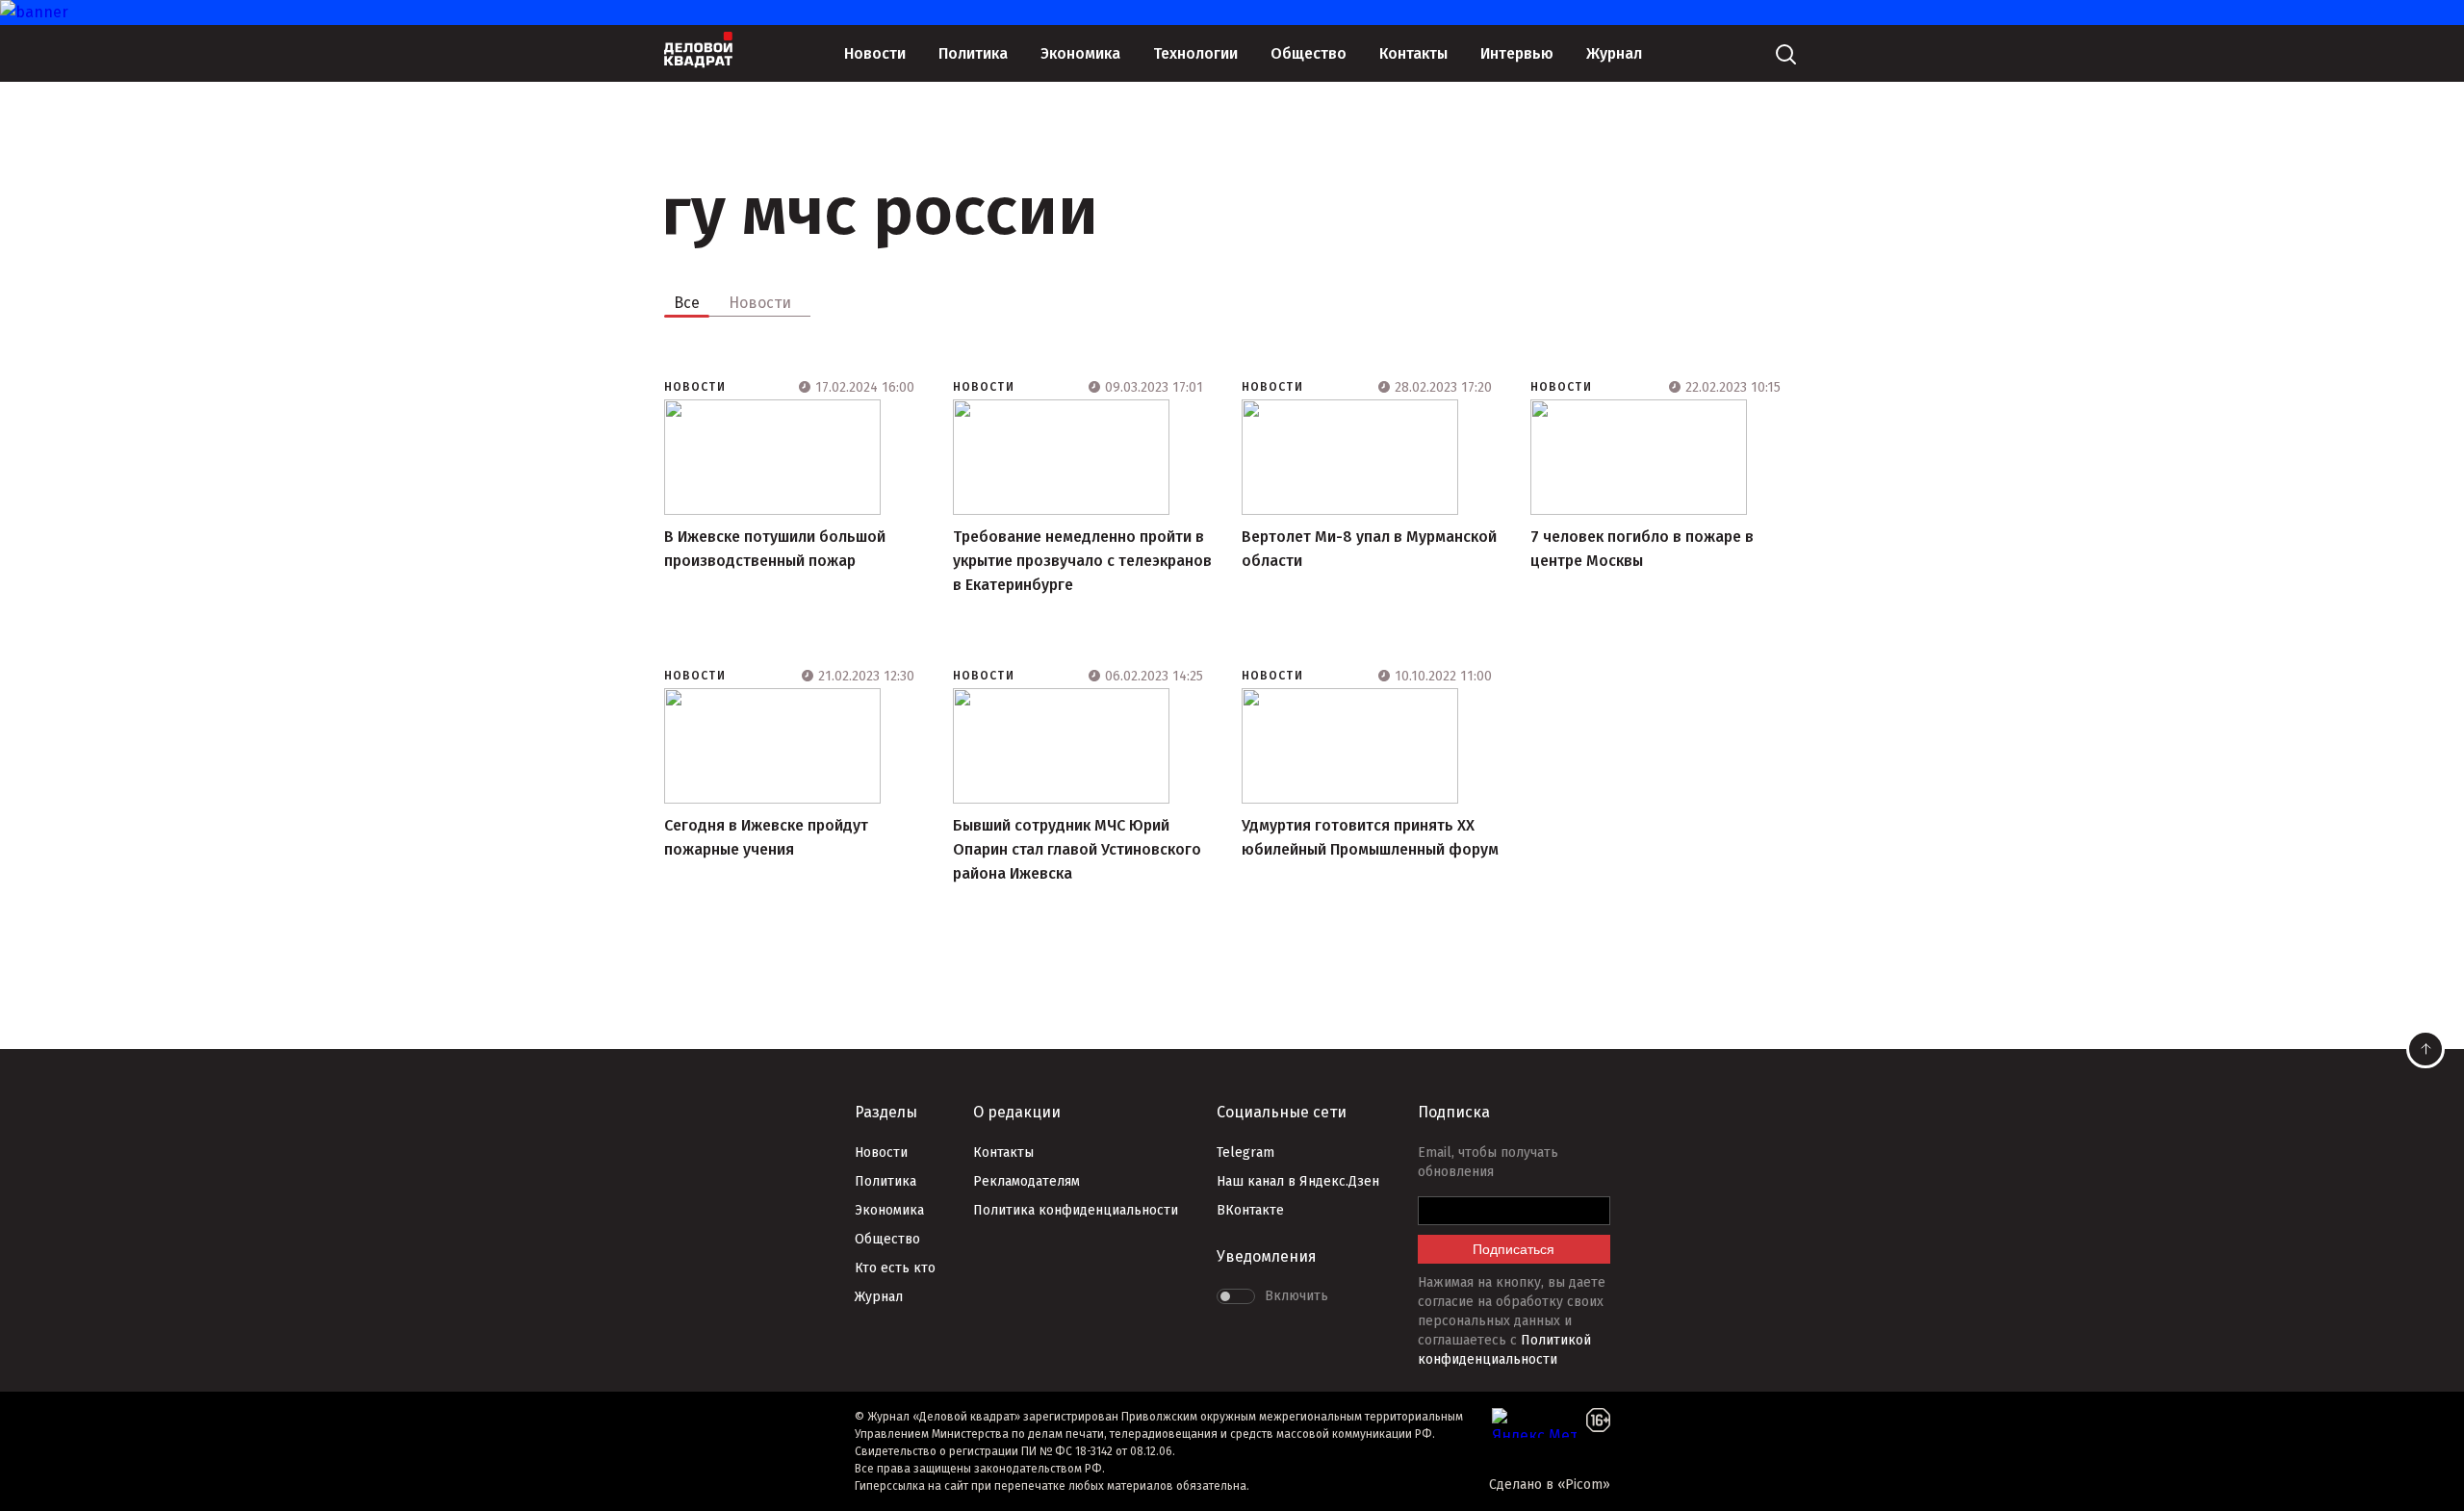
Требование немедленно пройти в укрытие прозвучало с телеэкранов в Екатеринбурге (1082, 561)
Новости (875, 53)
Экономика (1080, 53)
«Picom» (1584, 1485)
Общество (1309, 53)
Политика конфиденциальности (1076, 1210)
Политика (973, 53)
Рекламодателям (1027, 1181)
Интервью (1517, 53)
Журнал (1614, 53)
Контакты (1413, 53)
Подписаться (1514, 1249)
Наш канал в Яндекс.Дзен (1298, 1181)
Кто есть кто (895, 1268)
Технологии (1195, 53)
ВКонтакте (1250, 1210)
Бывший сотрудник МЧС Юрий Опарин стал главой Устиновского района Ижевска (1077, 849)
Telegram (1245, 1152)
